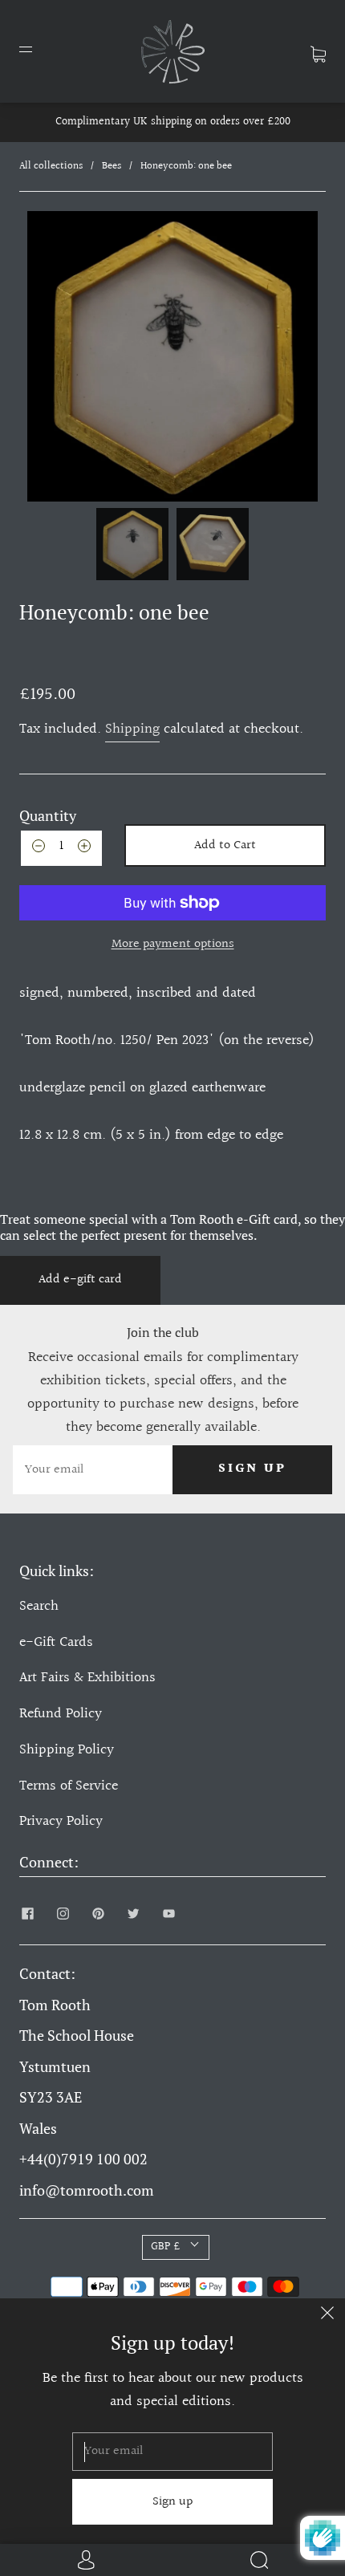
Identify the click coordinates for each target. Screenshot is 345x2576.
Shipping (132, 729)
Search (39, 1606)
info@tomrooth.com (87, 2190)
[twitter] (133, 1914)
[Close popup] (327, 2316)
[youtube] (168, 1914)
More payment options (173, 944)
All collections (51, 166)
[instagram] (63, 1914)
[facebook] (27, 1914)
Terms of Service (69, 1786)
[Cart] (318, 51)
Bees (112, 166)
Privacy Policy (61, 1821)
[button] (50, 356)
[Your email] (93, 1470)
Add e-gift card (80, 1280)
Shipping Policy (67, 1750)
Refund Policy (61, 1714)
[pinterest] (98, 1914)
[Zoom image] (172, 356)
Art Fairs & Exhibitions (87, 1678)
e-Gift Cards (56, 1642)
